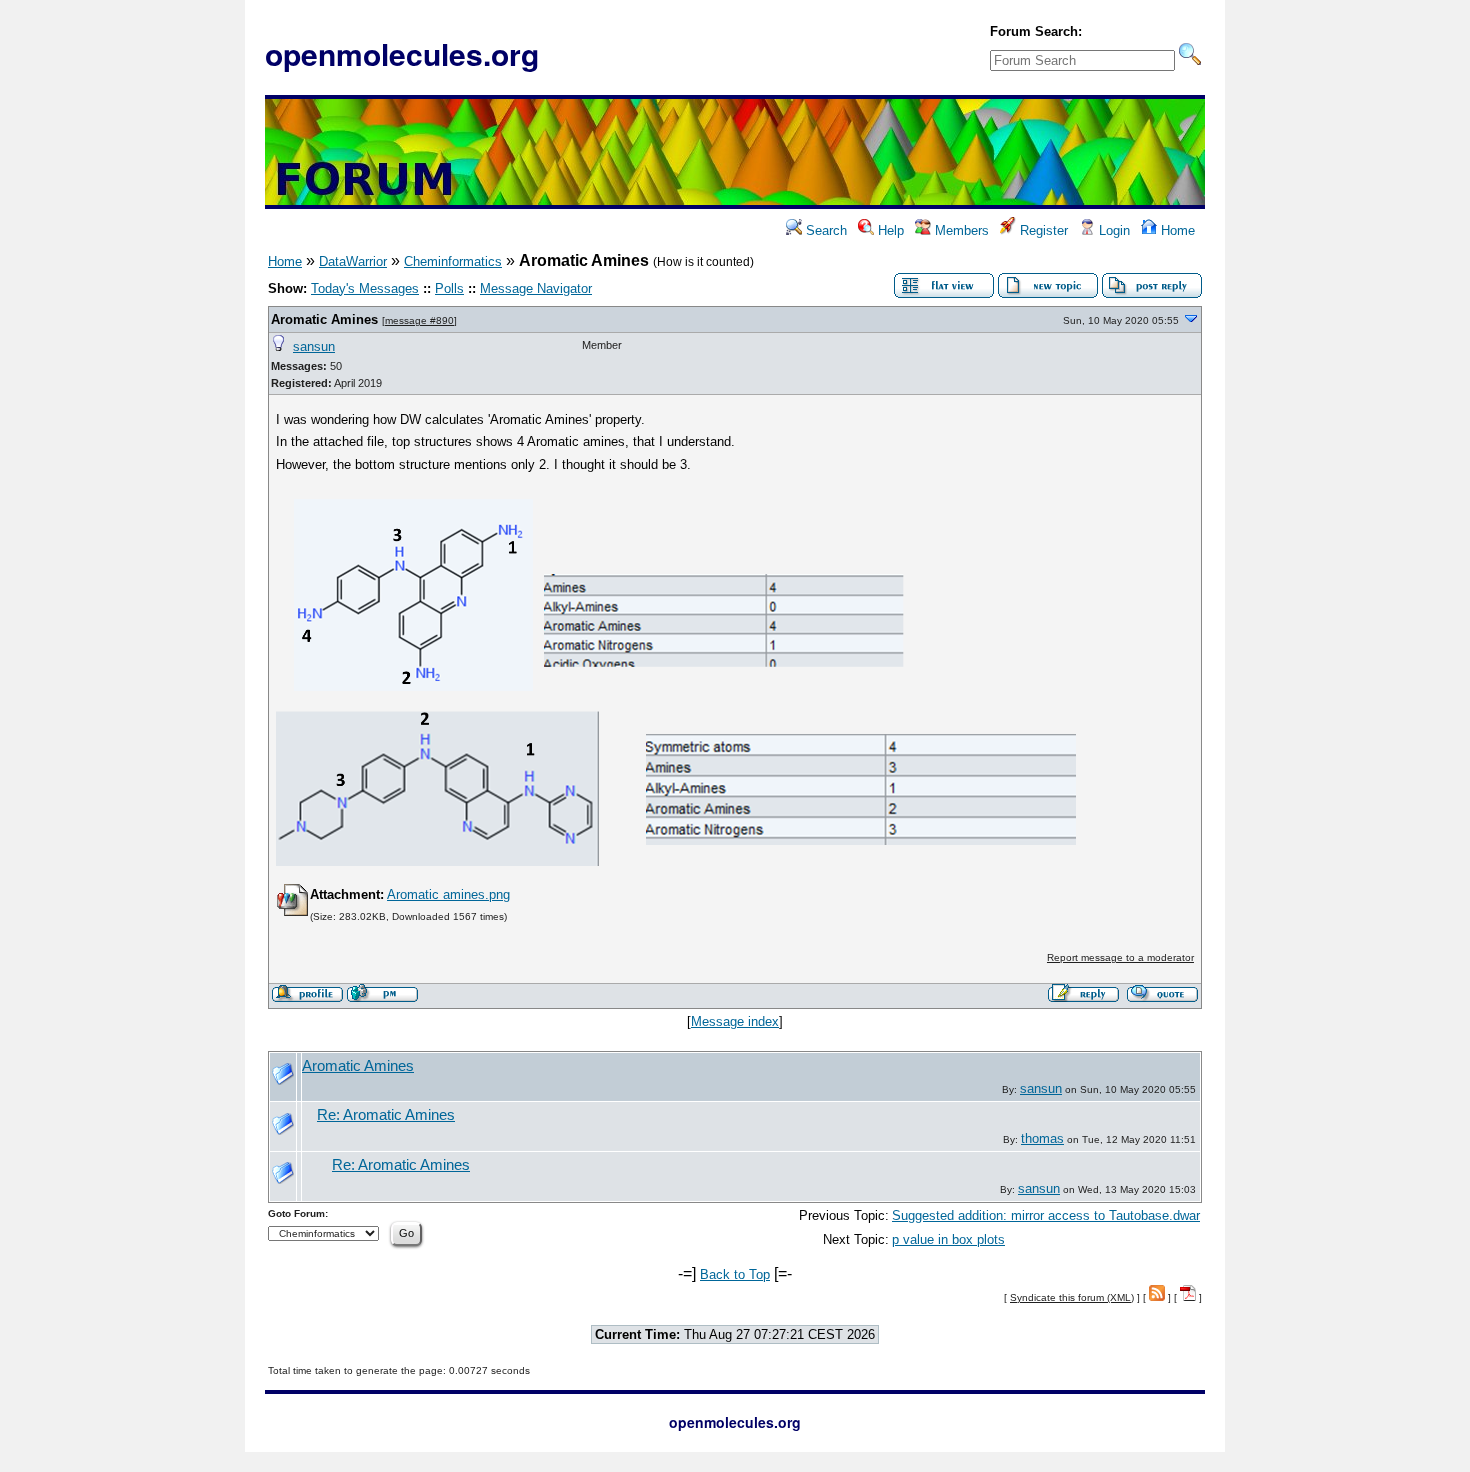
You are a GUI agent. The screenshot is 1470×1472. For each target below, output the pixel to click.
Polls (449, 288)
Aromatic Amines (324, 319)
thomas (1042, 1138)
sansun (314, 346)
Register (1042, 230)
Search (824, 230)
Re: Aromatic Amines (386, 1115)
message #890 (419, 320)
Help (889, 230)
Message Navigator (536, 288)
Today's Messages (365, 288)
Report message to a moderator (1120, 957)
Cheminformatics (453, 261)
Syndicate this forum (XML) (1072, 1297)
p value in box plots (948, 1239)
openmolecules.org (402, 53)
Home (1176, 230)
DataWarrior (353, 261)
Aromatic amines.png (448, 894)
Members (960, 230)
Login (1112, 230)
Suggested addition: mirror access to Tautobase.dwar (1046, 1215)
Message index (735, 1021)
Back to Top (735, 1274)
